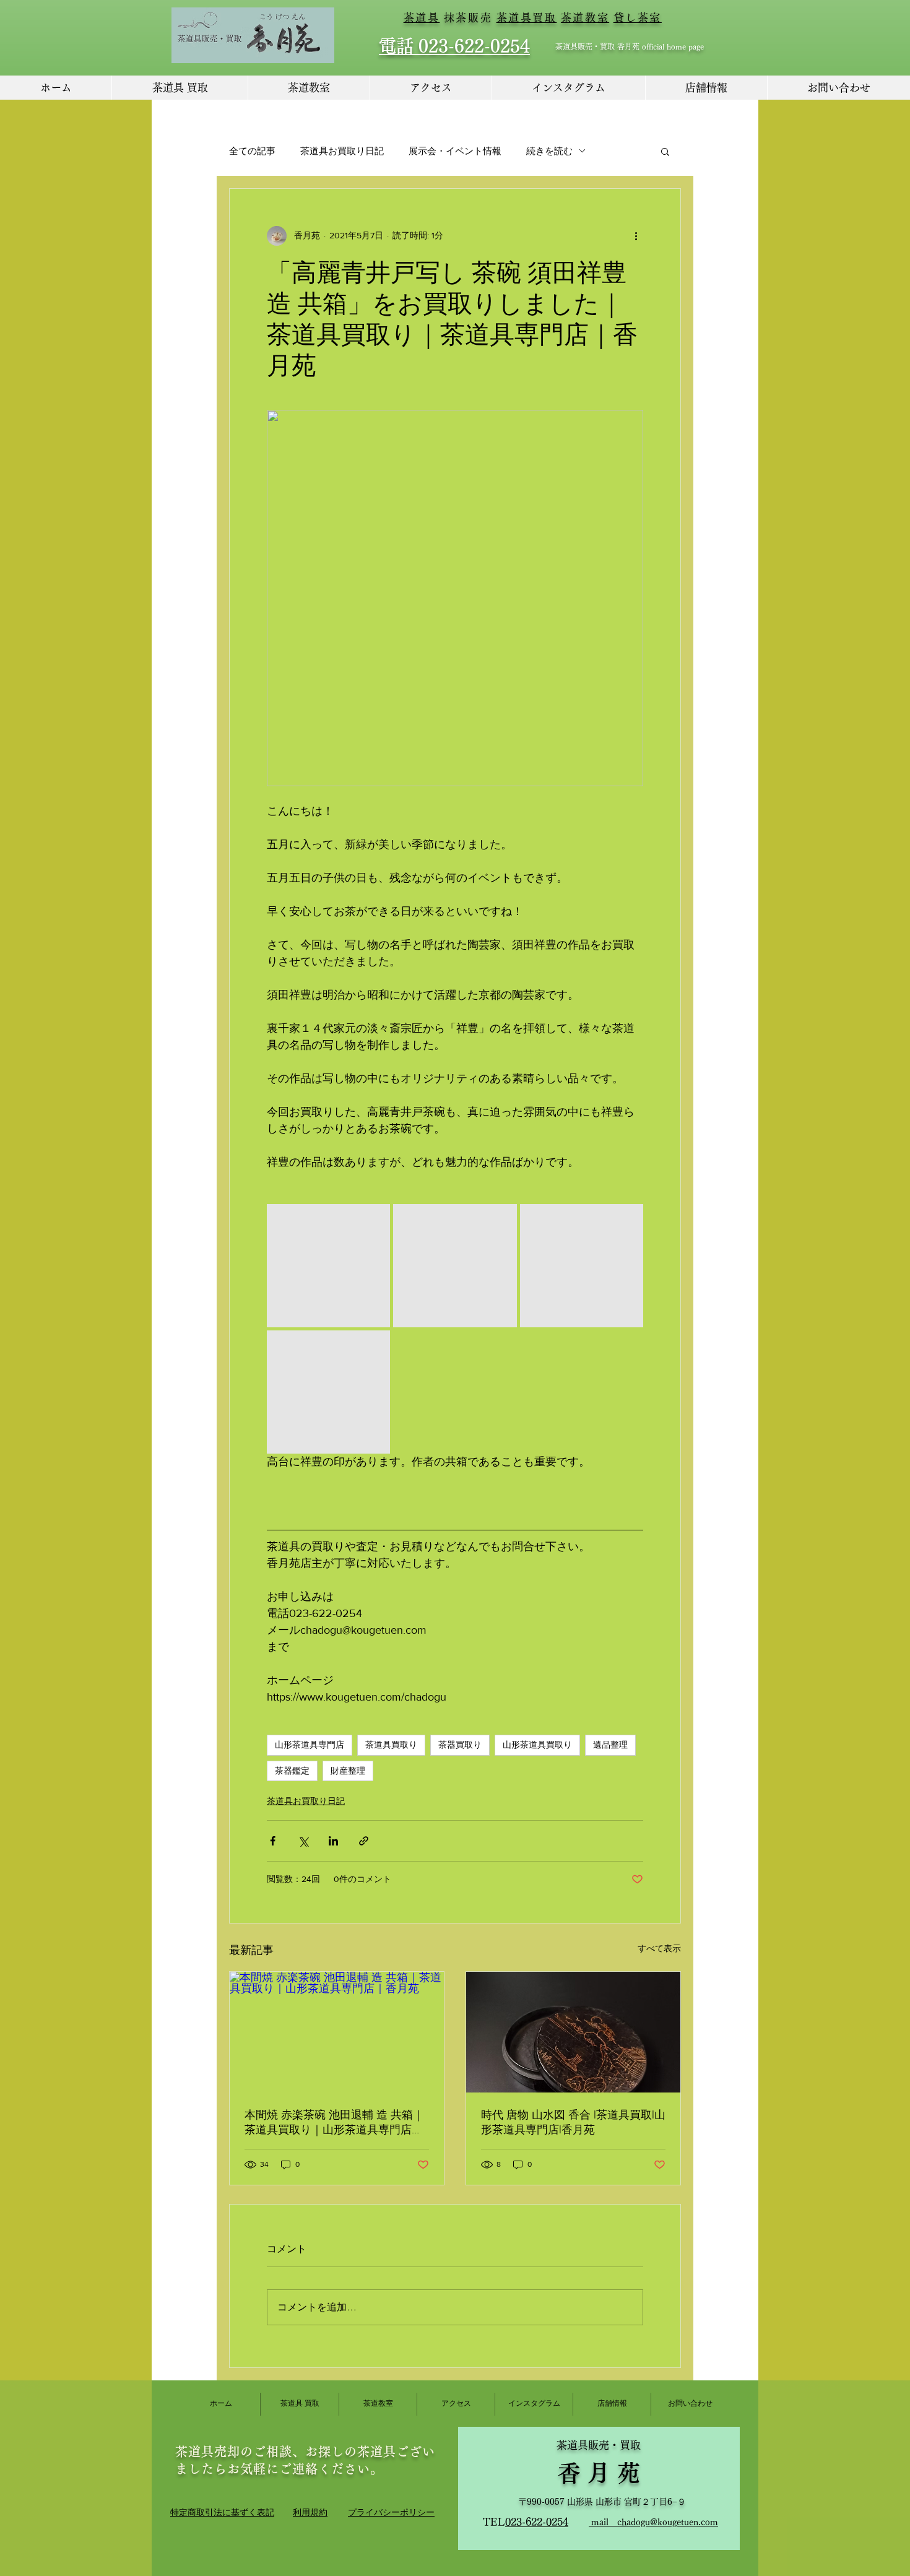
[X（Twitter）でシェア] (303, 1841)
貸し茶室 (638, 18)
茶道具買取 (527, 18)
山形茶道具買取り (537, 1745)
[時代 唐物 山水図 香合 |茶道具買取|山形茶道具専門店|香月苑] (573, 2032)
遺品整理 (610, 1745)
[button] (665, 151)
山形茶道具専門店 (310, 1745)
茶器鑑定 (292, 1771)
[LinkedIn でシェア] (333, 1841)
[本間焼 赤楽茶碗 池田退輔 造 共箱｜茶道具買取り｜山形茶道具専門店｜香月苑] (337, 2032)
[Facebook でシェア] (273, 1841)
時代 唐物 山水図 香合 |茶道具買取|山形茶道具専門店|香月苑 (573, 2122)
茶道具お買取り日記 (342, 151)
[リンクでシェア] (364, 1841)
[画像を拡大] (328, 1266)
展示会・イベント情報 (455, 151)
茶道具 (422, 18)
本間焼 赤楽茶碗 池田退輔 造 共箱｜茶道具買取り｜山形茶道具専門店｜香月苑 (334, 2123)
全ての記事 (252, 151)
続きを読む (549, 151)
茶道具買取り (391, 1745)
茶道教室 (585, 18)
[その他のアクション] (636, 236)
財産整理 (348, 1771)
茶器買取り (460, 1745)
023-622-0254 (537, 2522)
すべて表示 (659, 1948)
